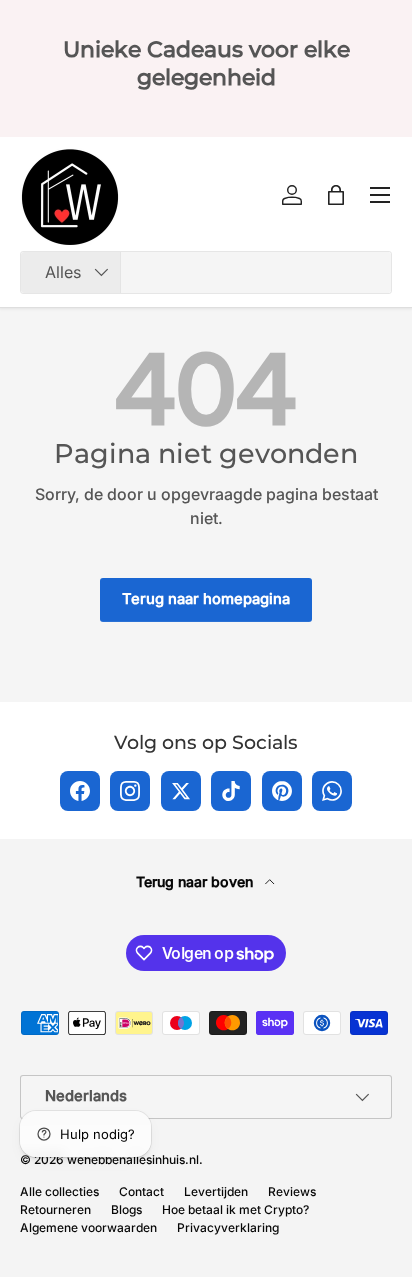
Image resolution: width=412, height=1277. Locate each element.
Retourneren (55, 1209)
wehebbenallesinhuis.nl (133, 1159)
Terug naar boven (196, 881)
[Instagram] (130, 791)
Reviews (292, 1191)
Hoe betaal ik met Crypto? (235, 1209)
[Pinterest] (282, 791)
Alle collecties (59, 1191)
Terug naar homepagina (206, 599)
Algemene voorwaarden (88, 1227)
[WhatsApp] (332, 791)
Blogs (126, 1209)
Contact (141, 1191)
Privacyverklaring (228, 1227)
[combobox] (206, 272)
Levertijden (216, 1191)
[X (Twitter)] (181, 791)
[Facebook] (80, 791)
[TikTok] (231, 791)
